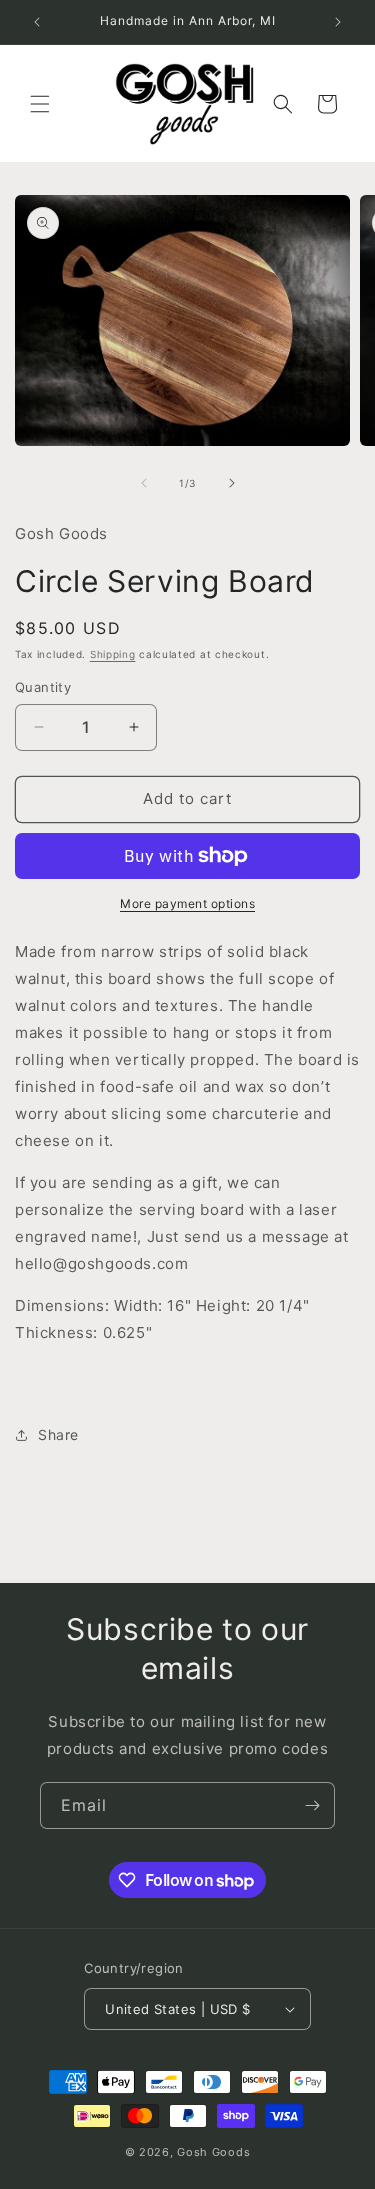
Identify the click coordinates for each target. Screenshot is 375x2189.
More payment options (187, 903)
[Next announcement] (338, 22)
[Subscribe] (312, 1805)
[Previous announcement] (37, 22)
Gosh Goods (213, 2152)
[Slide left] (144, 483)
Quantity (43, 687)
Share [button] (58, 1434)
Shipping (113, 654)
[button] (40, 104)
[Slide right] (232, 483)
